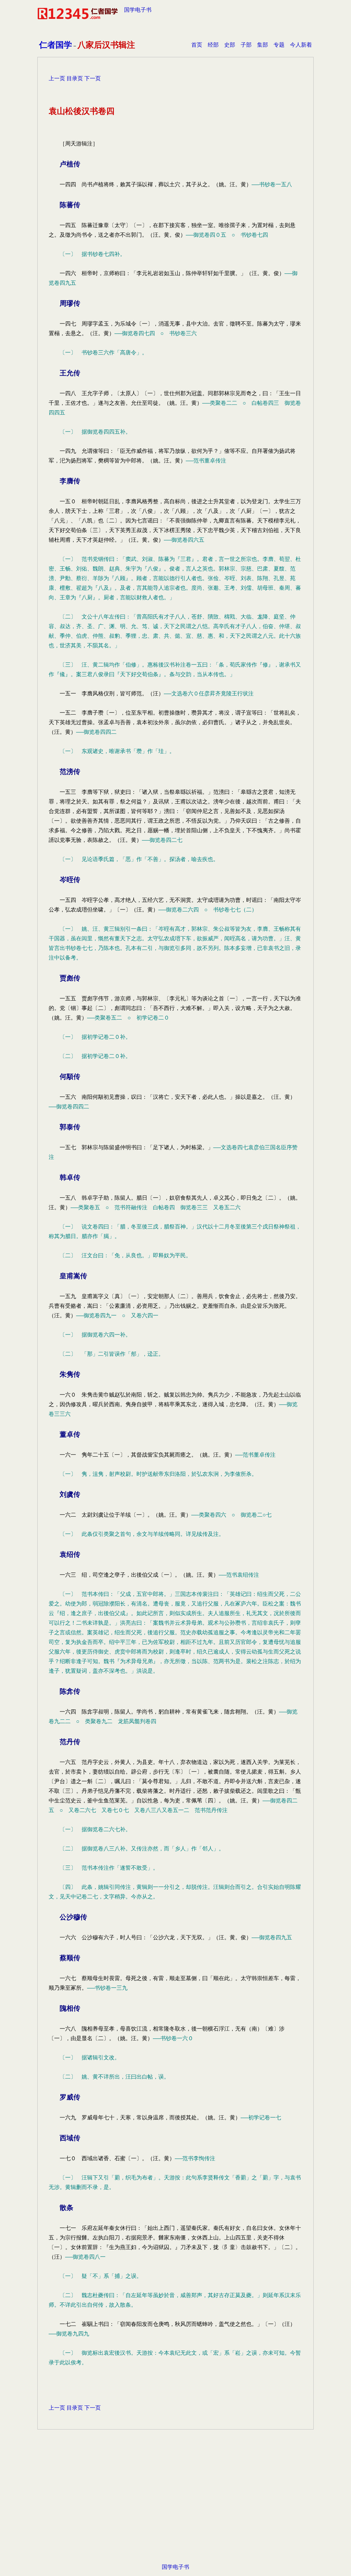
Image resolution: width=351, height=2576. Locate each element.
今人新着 (301, 45)
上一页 (57, 78)
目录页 (75, 78)
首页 (197, 45)
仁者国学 (56, 45)
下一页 (93, 78)
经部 (213, 45)
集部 (263, 45)
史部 (230, 45)
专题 (279, 45)
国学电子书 (138, 10)
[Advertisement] (175, 2507)
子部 (246, 45)
